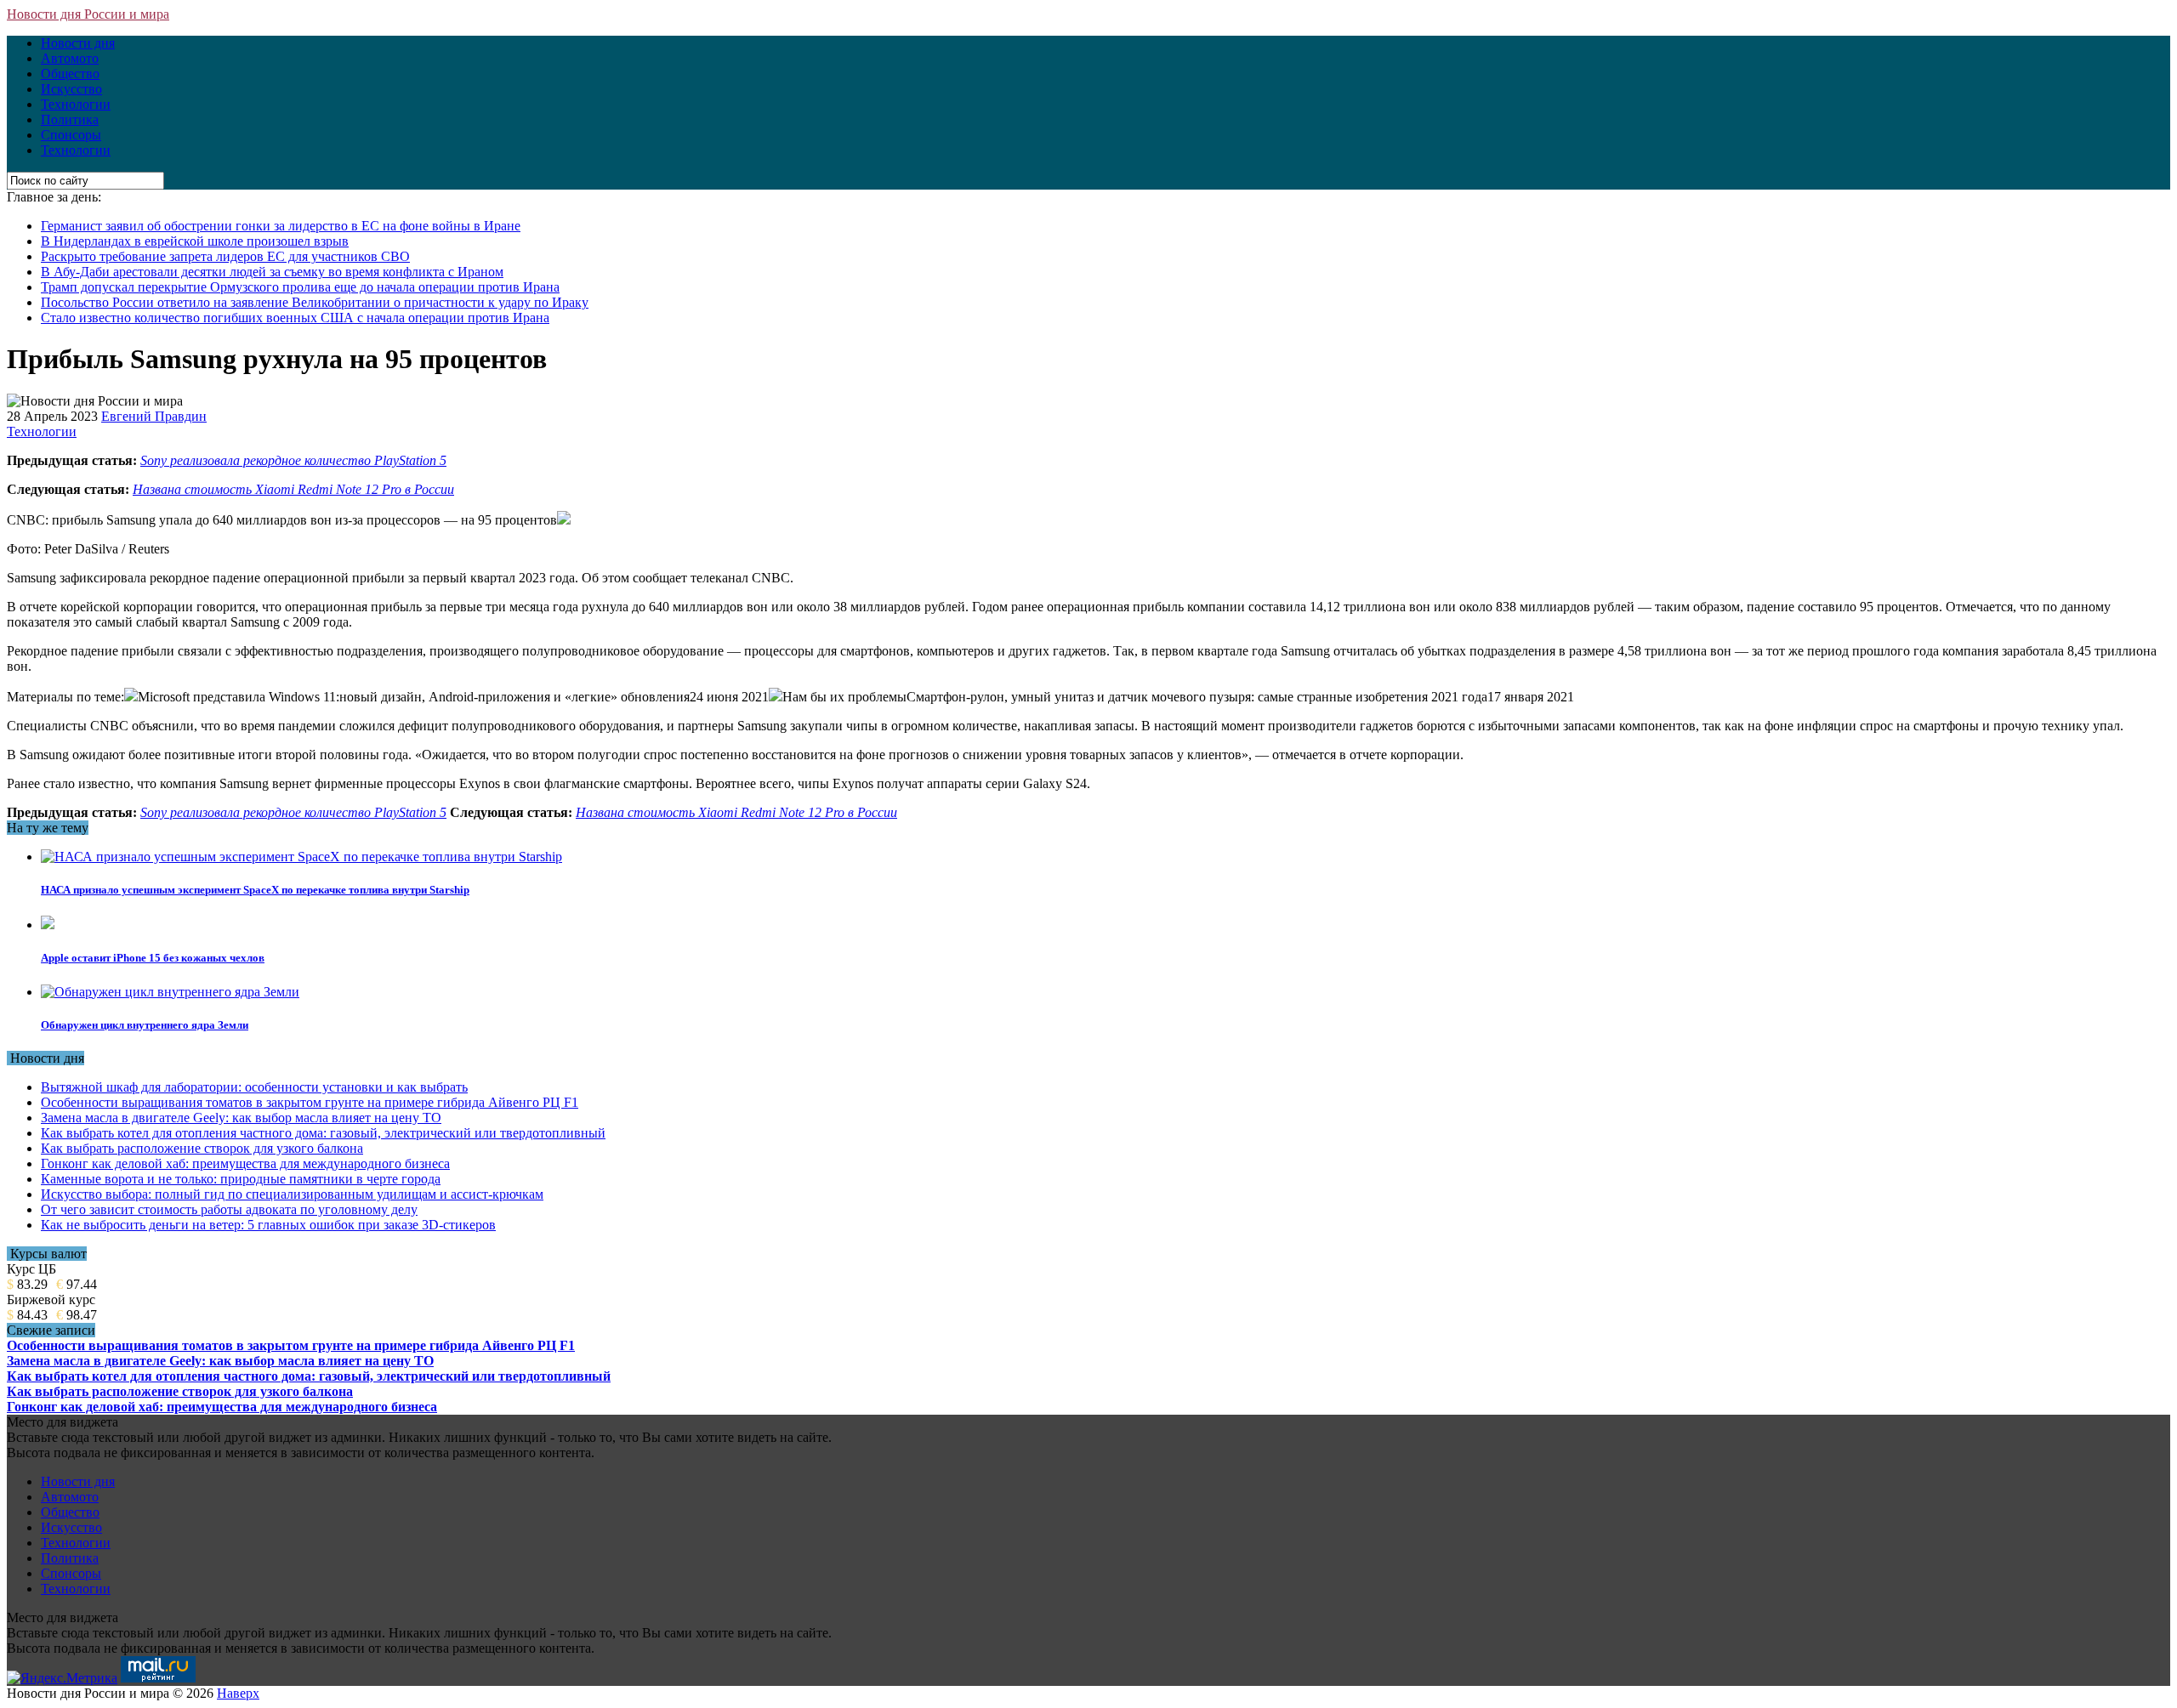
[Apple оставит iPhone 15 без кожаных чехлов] (48, 925)
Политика (70, 119)
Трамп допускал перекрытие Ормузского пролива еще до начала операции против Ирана (300, 287)
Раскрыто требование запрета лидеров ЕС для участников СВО (225, 256)
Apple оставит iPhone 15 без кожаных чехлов (153, 958)
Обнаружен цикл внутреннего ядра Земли (145, 1025)
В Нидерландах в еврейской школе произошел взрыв (195, 241)
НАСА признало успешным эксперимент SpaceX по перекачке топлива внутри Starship (255, 890)
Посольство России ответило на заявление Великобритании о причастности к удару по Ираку (315, 302)
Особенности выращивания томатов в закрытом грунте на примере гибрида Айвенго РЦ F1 (310, 1102)
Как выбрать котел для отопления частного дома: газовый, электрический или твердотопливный (323, 1133)
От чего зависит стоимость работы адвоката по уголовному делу (229, 1209)
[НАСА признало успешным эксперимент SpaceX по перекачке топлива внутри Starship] (301, 857)
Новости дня (78, 43)
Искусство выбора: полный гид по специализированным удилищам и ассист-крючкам (292, 1194)
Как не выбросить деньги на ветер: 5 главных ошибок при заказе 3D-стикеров (268, 1225)
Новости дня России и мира (88, 14)
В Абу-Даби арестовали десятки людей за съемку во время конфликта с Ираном (272, 272)
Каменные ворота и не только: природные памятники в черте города (241, 1179)
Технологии (76, 104)
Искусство (71, 89)
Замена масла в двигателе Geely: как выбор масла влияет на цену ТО (241, 1118)
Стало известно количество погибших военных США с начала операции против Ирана (295, 318)
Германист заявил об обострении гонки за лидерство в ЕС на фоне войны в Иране (281, 226)
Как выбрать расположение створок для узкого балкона (202, 1148)
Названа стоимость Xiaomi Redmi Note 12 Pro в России (293, 489)
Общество (70, 74)
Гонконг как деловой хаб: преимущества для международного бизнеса (245, 1163)
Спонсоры (71, 135)
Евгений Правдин (154, 416)
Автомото (70, 58)
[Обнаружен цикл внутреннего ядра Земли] (170, 992)
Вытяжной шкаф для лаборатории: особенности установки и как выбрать (254, 1087)
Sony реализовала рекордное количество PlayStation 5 (293, 460)
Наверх (238, 1693)
